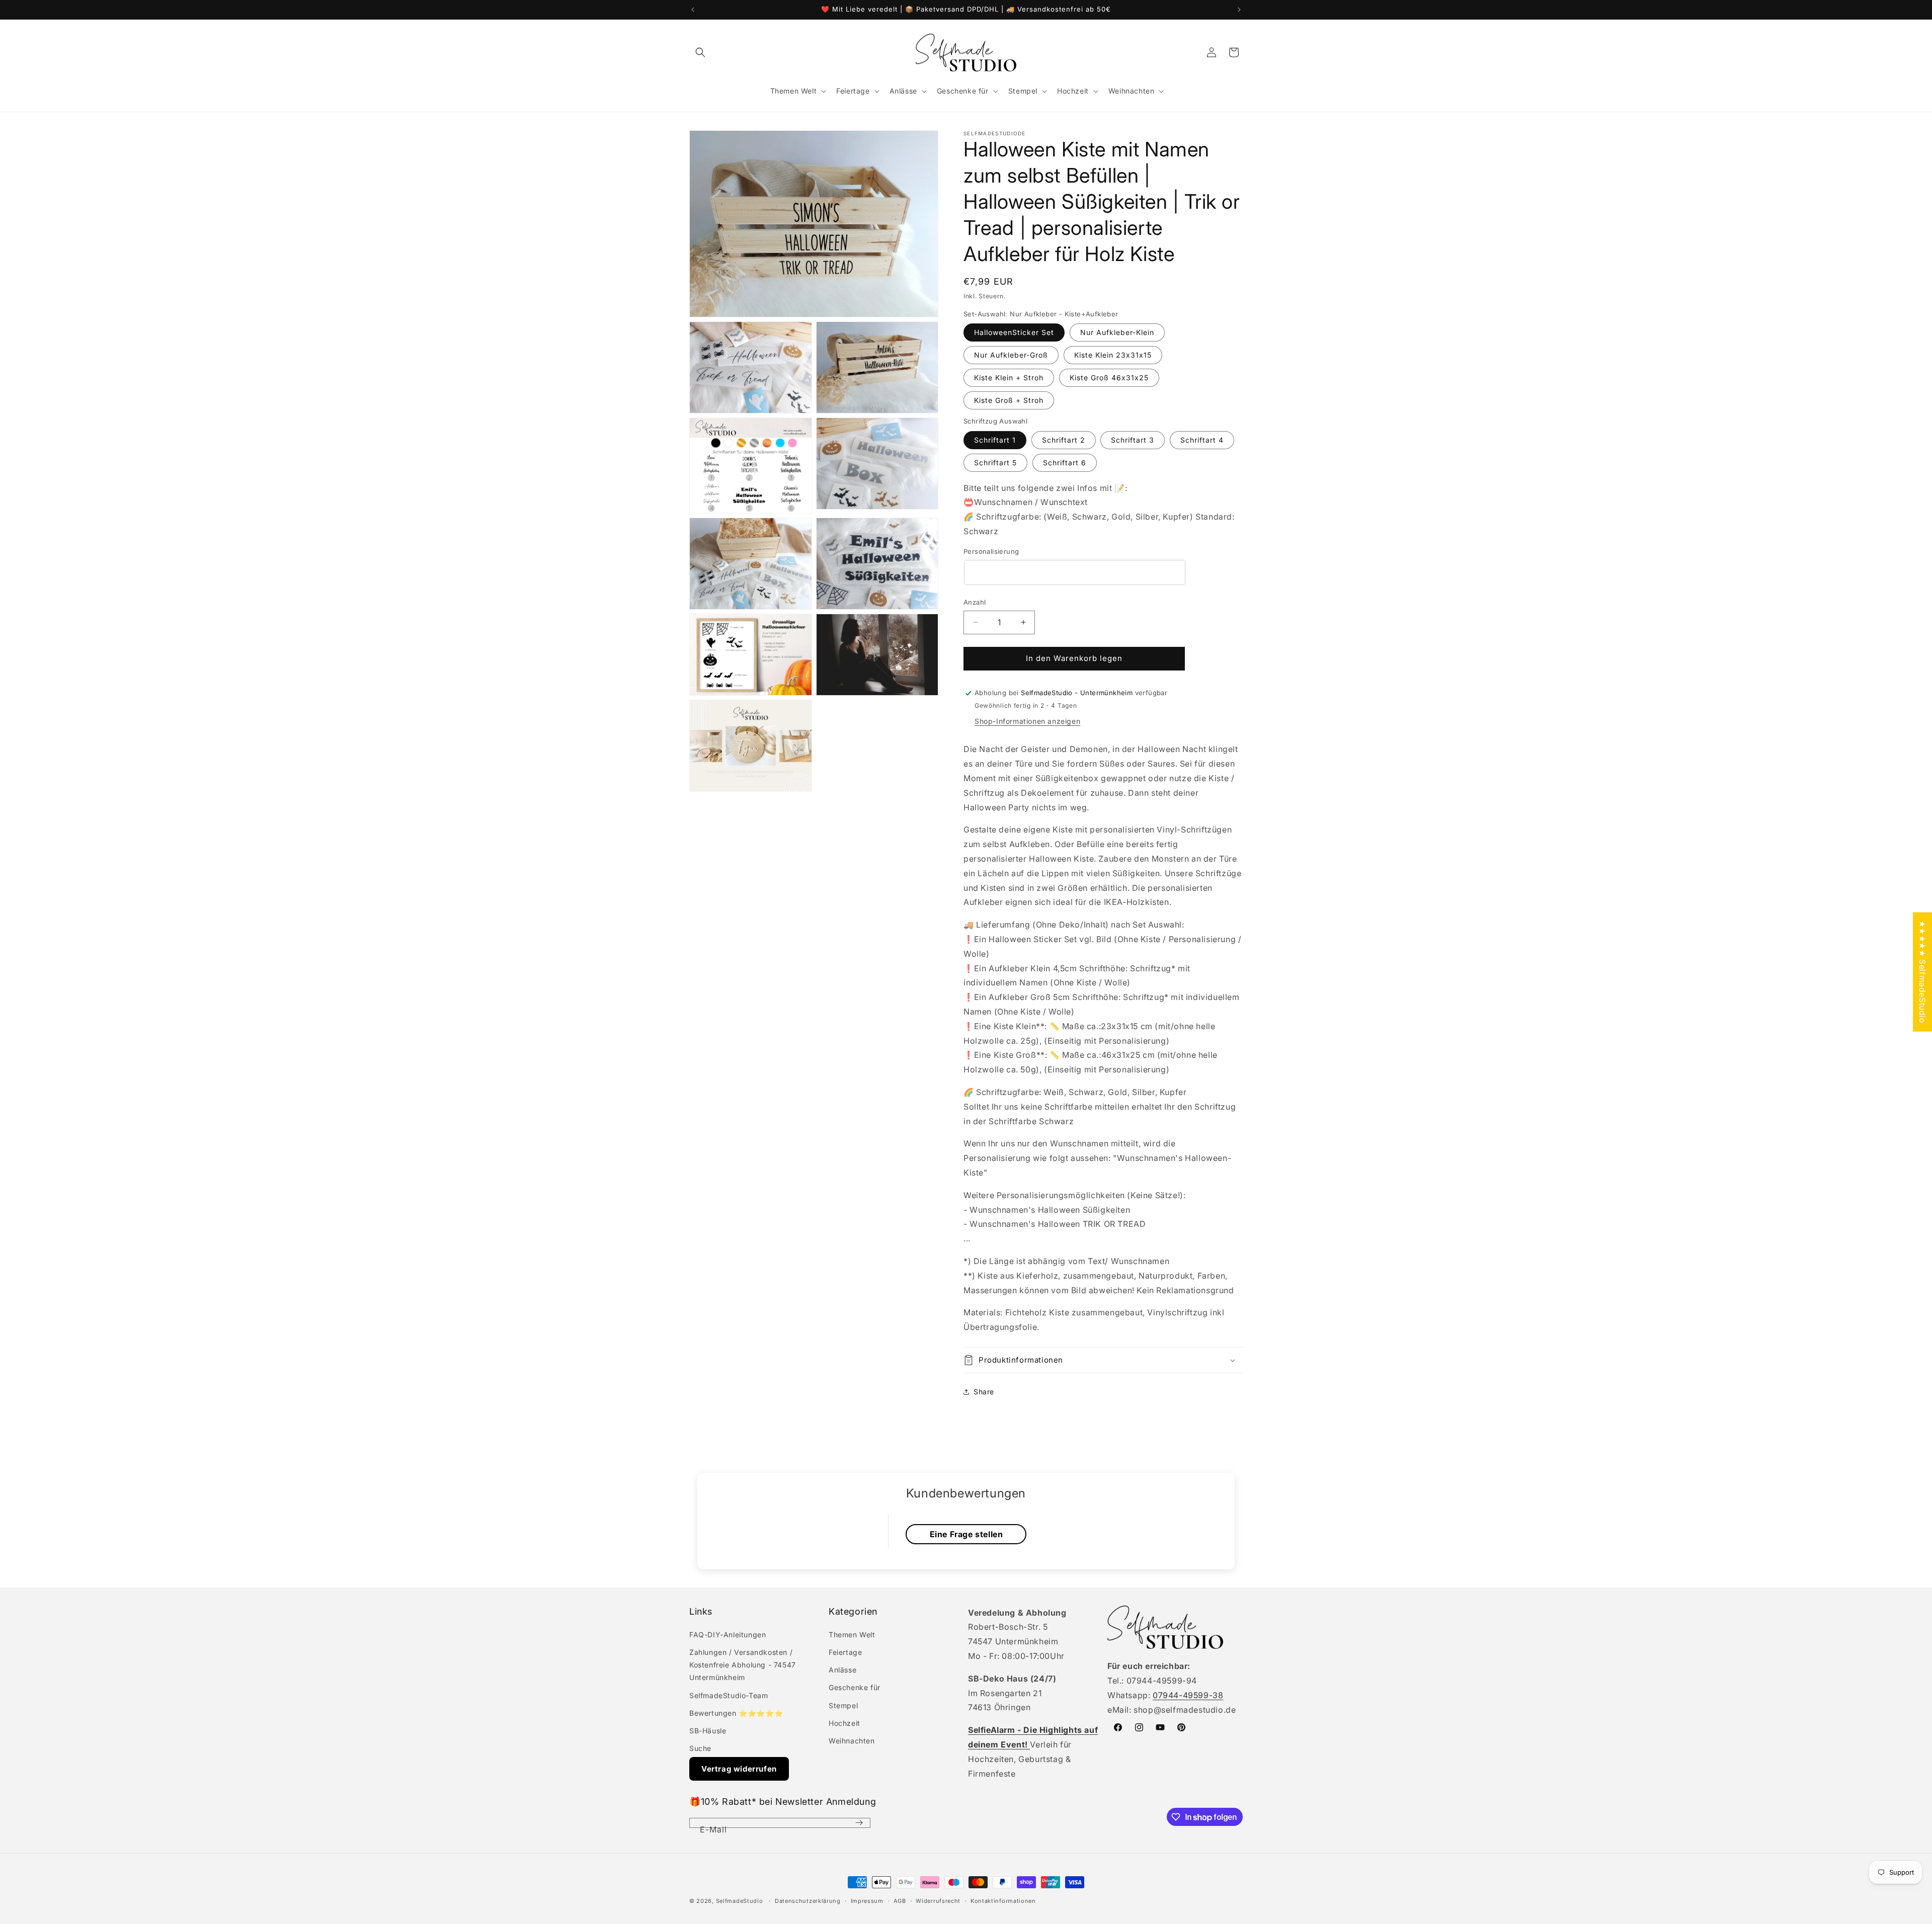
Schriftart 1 (995, 440)
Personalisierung (991, 551)
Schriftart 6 (1065, 463)
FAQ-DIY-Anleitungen (728, 1635)
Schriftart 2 (1064, 440)
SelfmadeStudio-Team (729, 1695)
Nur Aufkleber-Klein (1117, 332)
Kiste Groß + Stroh (1009, 400)
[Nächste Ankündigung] (1239, 10)
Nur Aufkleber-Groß (1011, 355)
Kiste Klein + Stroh (1009, 378)
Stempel (843, 1705)
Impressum (867, 1901)
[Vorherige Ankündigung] (693, 10)
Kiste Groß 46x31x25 (1109, 378)
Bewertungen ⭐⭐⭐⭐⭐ (736, 1713)
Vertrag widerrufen (739, 1769)
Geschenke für (855, 1687)
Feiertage (845, 1652)
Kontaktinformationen (1003, 1901)
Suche (700, 1748)
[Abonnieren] (859, 1823)
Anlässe (842, 1670)
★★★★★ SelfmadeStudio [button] (1922, 972)
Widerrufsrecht (938, 1901)
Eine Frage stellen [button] (967, 1534)
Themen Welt (852, 1635)
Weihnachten (852, 1741)
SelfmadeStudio (740, 1901)
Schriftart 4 (1202, 440)
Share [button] (984, 1392)
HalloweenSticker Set (1014, 332)
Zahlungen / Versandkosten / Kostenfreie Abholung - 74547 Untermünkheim (743, 1665)
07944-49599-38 (1188, 1695)
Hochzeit (844, 1723)
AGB (900, 1901)
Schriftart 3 (1133, 440)
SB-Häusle (708, 1731)
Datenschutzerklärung (808, 1901)
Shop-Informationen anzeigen (1027, 721)
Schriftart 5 (995, 463)
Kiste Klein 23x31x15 (1113, 355)
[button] (700, 52)
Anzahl (975, 602)
